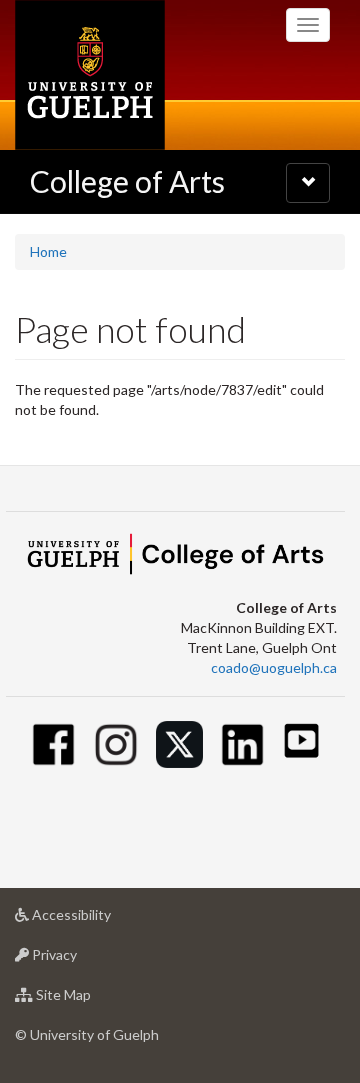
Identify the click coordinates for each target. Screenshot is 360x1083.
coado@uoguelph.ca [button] (274, 667)
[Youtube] (301, 740)
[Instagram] (116, 744)
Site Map (93, 1000)
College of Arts (127, 181)
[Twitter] (179, 744)
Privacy (84, 960)
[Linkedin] (242, 744)
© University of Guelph (87, 1034)
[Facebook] (53, 744)
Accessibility (101, 920)
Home (48, 251)
